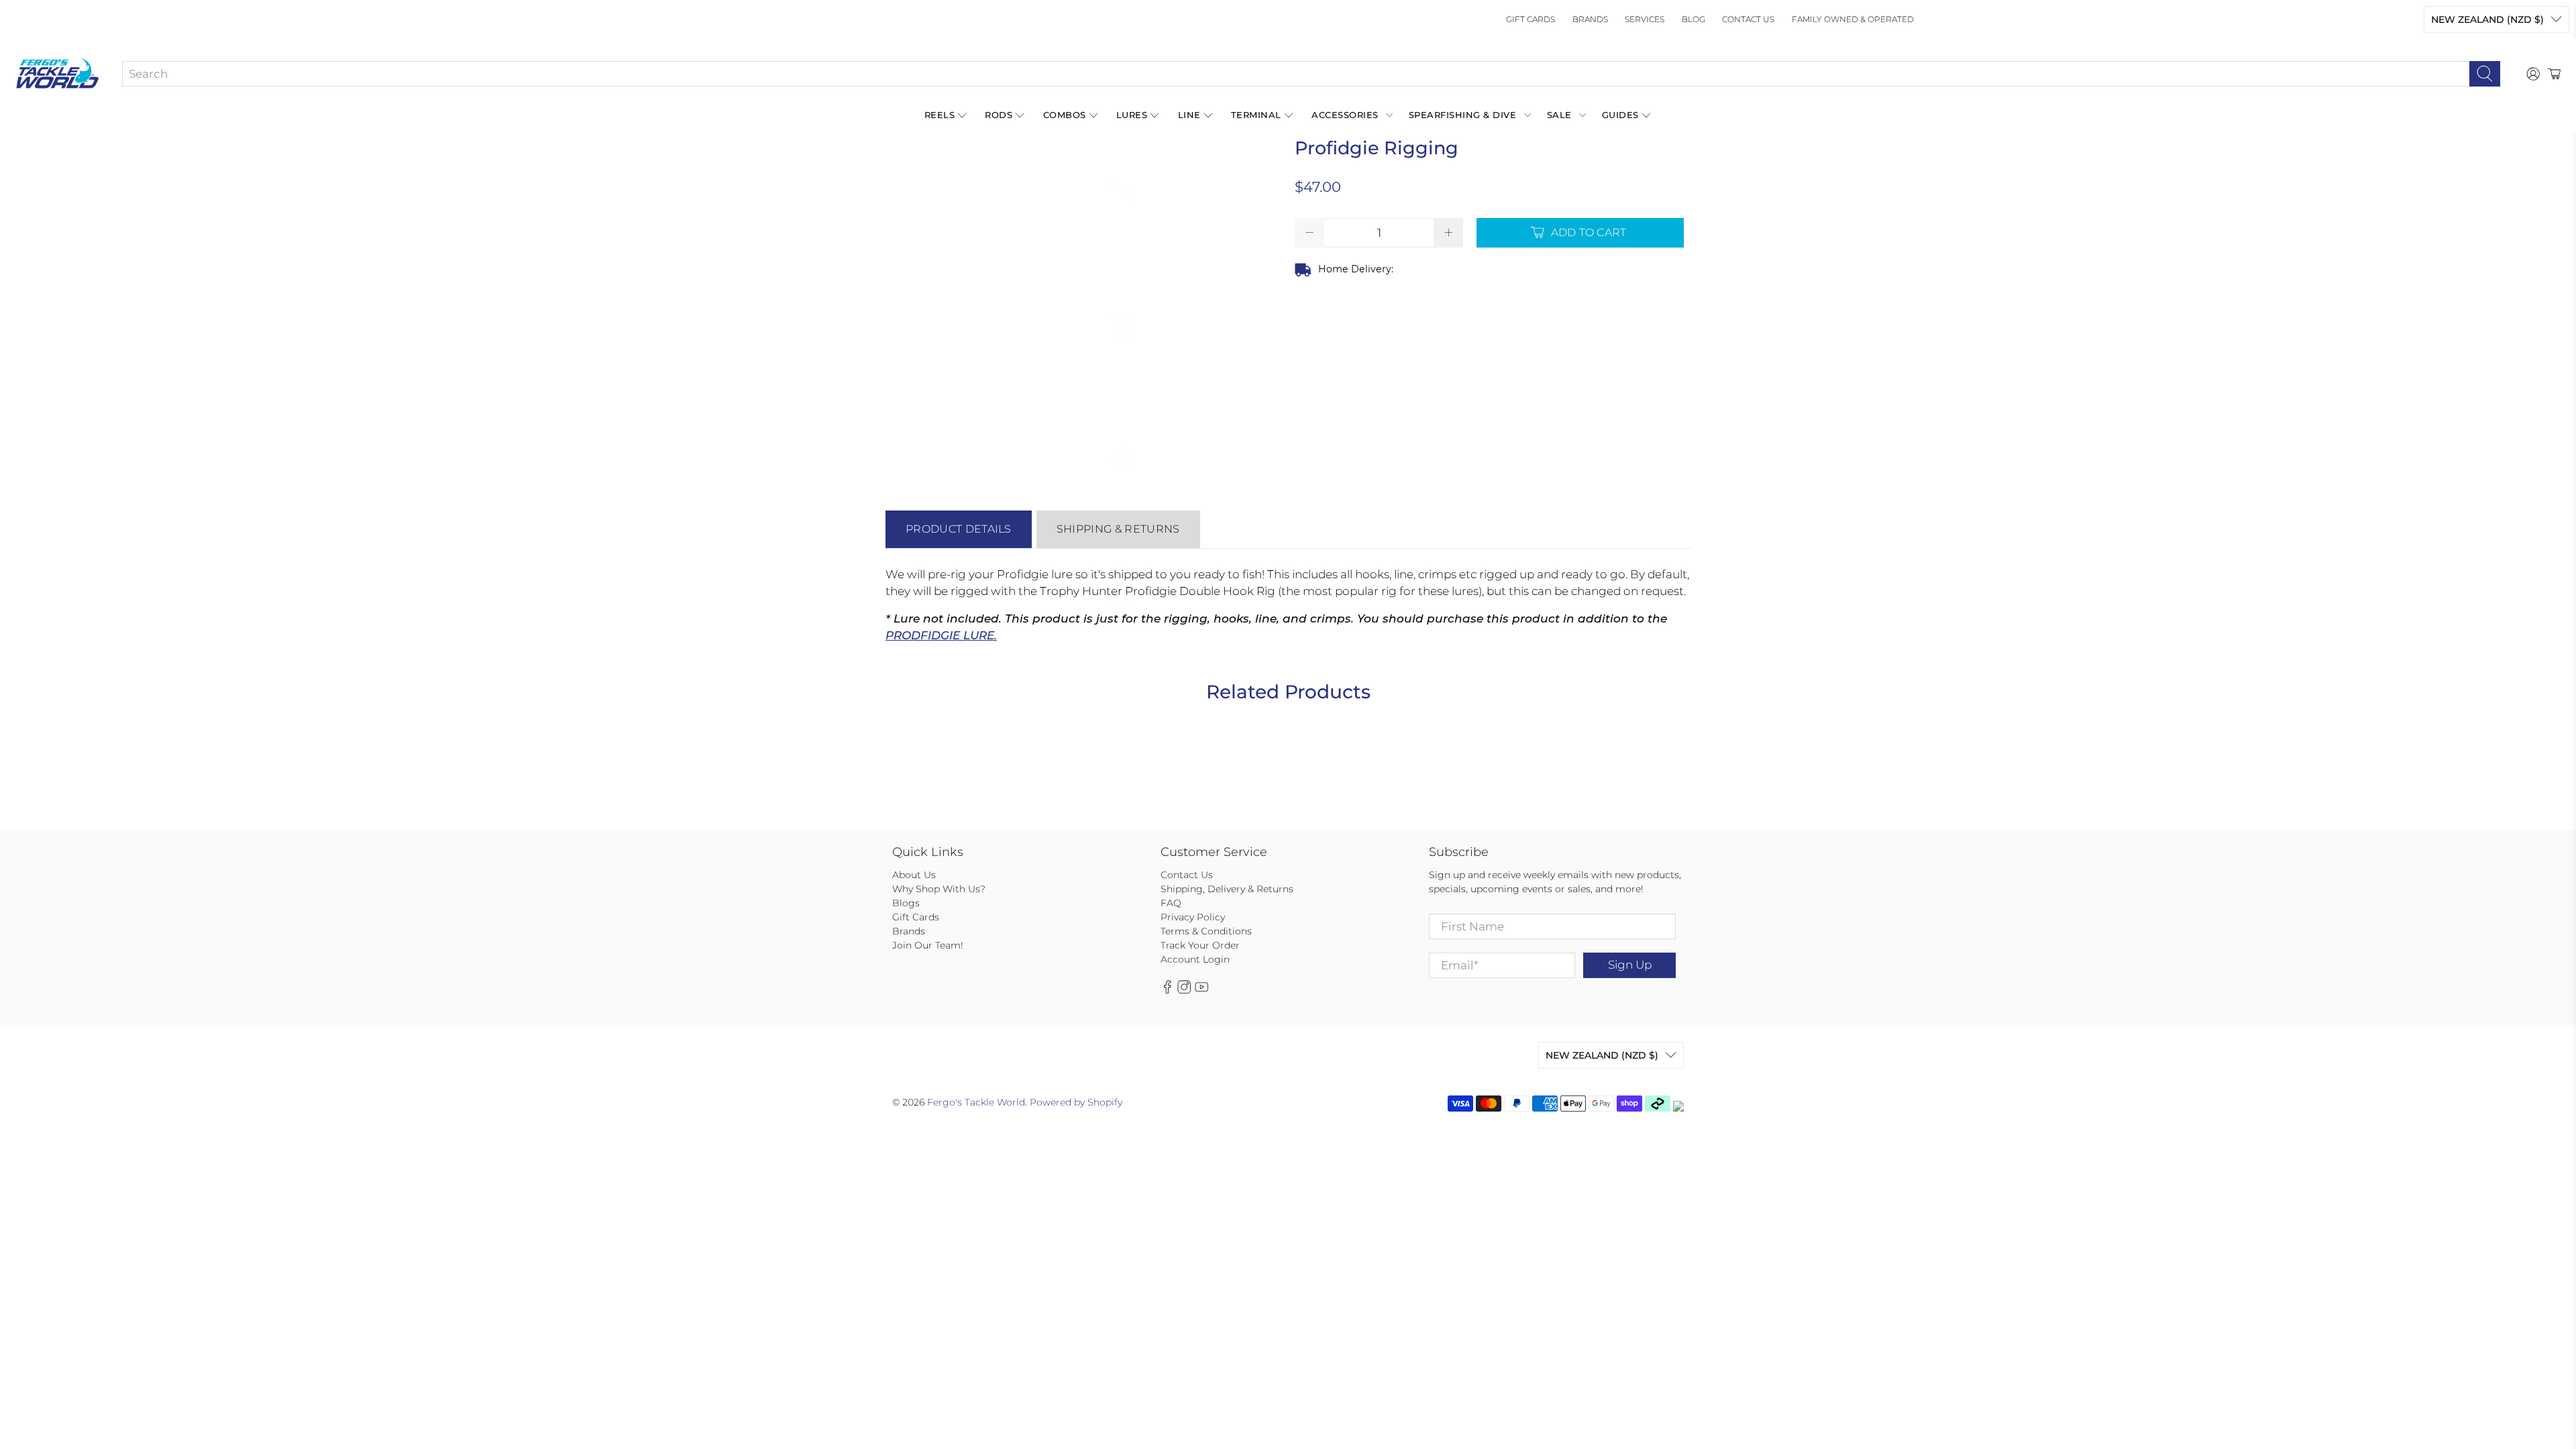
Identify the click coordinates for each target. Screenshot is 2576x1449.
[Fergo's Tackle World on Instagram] (1184, 991)
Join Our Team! (928, 945)
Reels (940, 115)
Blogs (906, 903)
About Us (914, 875)
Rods (999, 115)
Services (1645, 19)
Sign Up (1630, 965)
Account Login (1195, 959)
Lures (1132, 115)
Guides (1620, 115)
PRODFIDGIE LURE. (941, 635)
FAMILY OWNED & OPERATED (1853, 19)
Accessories (1345, 115)
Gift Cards (1531, 19)
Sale (1559, 115)
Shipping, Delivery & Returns (1227, 889)
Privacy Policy (1193, 917)
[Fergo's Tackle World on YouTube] (1201, 991)
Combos (1065, 115)
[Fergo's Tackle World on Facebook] (1167, 991)
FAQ (1171, 903)
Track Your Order (1200, 945)
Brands (1590, 19)
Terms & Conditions (1206, 931)
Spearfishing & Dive (1463, 115)
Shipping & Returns (1118, 529)
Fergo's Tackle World (976, 1102)
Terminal (1256, 115)
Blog (1694, 19)
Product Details (959, 529)
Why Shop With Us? (939, 889)
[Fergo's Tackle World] (57, 74)
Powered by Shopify (1076, 1102)
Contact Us (1748, 19)
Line (1189, 115)
